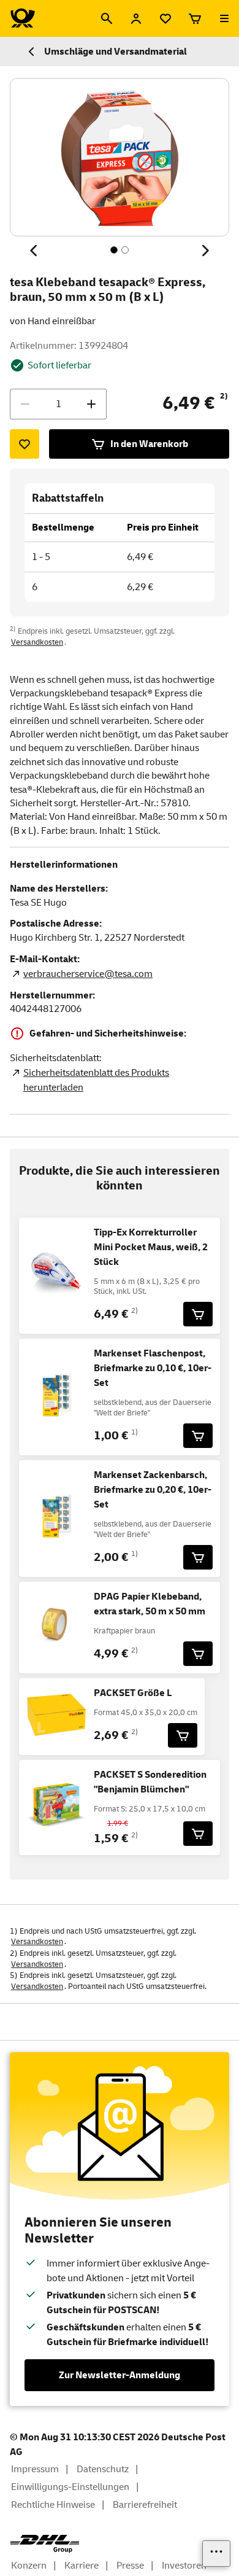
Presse (130, 2566)
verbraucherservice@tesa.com (88, 974)
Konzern (29, 2566)
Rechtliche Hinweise (53, 2505)
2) (224, 396)
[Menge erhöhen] (91, 404)
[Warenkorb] (195, 18)
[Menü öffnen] (224, 18)
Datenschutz (103, 2469)
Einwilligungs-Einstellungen (70, 2487)
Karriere (82, 2566)
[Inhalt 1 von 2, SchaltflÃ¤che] (114, 250)
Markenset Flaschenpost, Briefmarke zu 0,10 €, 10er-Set (153, 1368)
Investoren (184, 2566)
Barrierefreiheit (145, 2505)
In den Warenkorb (149, 444)
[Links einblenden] (216, 2554)
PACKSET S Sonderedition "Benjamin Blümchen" (150, 1782)
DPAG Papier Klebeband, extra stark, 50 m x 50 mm (150, 1604)
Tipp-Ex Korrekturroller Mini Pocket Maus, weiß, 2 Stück (151, 1247)
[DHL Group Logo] (45, 2544)
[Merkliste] (165, 18)
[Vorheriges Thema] (34, 251)
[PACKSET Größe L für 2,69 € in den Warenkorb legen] (183, 1735)
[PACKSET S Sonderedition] (198, 1834)
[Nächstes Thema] (205, 251)
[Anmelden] (136, 18)
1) (135, 1432)
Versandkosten (37, 642)
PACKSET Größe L (133, 1693)
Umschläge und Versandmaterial (116, 52)
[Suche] (107, 18)
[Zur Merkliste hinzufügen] (25, 444)
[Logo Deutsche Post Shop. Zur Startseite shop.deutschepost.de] (23, 18)
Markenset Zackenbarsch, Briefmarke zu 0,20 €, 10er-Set (153, 1490)
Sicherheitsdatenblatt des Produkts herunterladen (96, 1080)
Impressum (35, 2469)
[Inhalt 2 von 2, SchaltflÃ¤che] (125, 250)
